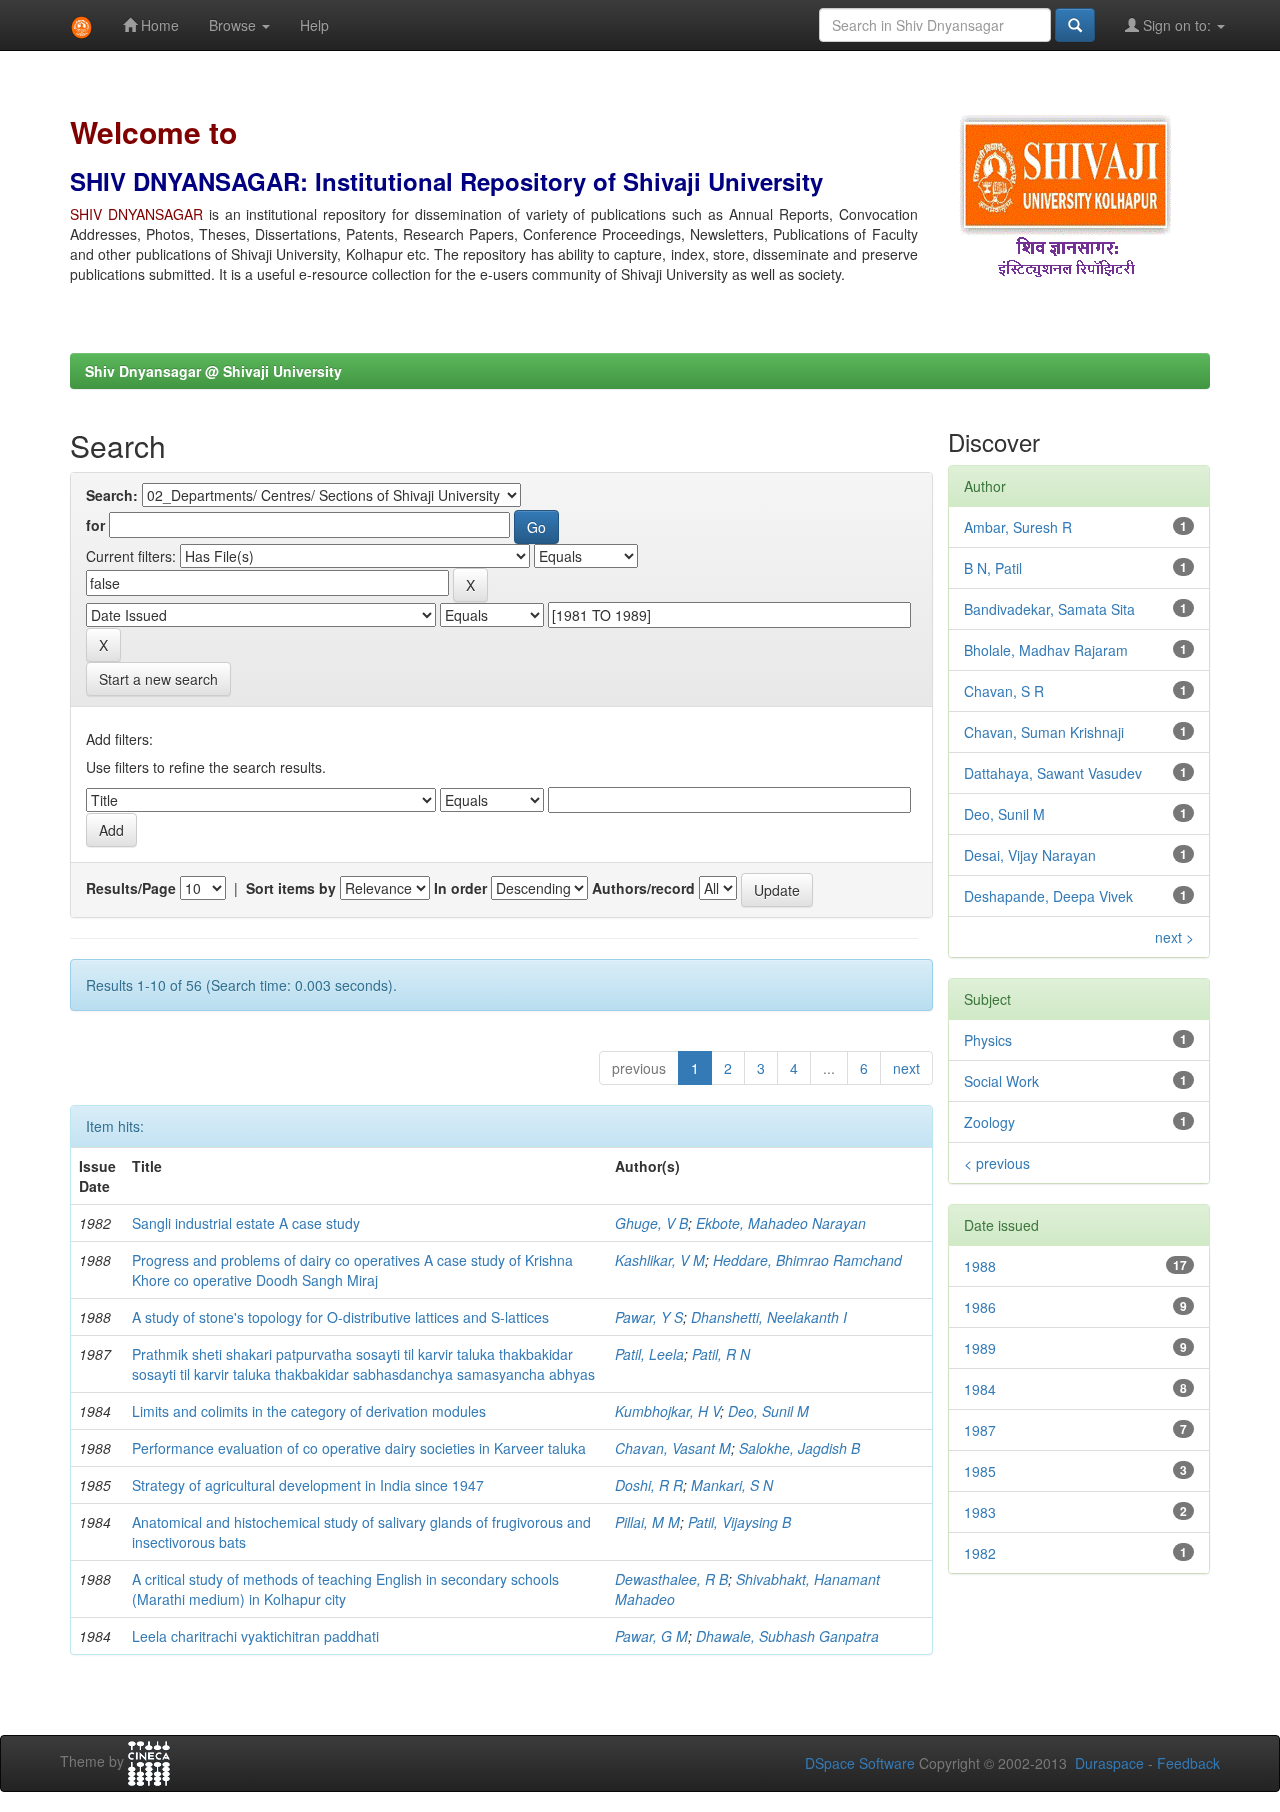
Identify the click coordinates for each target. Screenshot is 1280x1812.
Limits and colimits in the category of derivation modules (309, 1411)
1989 (980, 1348)
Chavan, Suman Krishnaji (1044, 732)
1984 (980, 1389)
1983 (980, 1512)
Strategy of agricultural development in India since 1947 (308, 1485)
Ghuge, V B (651, 1223)
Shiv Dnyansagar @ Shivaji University (213, 371)
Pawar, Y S (649, 1317)
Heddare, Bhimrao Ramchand (807, 1260)
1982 (980, 1553)
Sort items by (291, 888)
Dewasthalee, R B (671, 1579)
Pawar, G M (651, 1636)
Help (314, 25)
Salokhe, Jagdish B (799, 1448)
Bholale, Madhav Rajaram (1046, 650)
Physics (988, 1040)
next (906, 1068)
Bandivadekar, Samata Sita (1049, 609)
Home (158, 25)
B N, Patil (993, 568)
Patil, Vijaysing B (739, 1522)
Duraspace (1109, 1763)
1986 (980, 1307)
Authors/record (643, 888)
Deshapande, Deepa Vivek (1048, 896)
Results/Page (131, 888)
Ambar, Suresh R (1018, 527)
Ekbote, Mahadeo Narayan (781, 1223)
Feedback (1188, 1763)
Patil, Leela (649, 1354)
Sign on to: (1177, 25)
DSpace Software (860, 1763)
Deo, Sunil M (768, 1411)
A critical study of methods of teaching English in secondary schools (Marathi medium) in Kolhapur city (345, 1589)
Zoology (989, 1122)
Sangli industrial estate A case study (246, 1223)
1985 (980, 1471)
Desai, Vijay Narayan (1030, 855)
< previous (997, 1163)
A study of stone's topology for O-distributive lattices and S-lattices (340, 1317)
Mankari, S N (732, 1485)
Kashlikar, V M (660, 1260)
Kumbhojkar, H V (667, 1411)
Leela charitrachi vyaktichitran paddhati (255, 1636)
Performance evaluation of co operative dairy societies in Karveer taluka (359, 1448)
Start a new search (158, 679)
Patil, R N (721, 1354)
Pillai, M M (647, 1522)
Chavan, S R (1004, 691)
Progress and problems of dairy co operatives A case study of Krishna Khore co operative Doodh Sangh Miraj (352, 1270)
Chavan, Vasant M (673, 1448)
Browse (234, 25)
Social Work (1001, 1081)
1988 (980, 1266)
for (95, 525)
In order (460, 888)
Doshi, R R (649, 1485)
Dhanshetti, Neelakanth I (769, 1317)
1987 (980, 1430)
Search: (112, 495)
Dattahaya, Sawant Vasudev (1053, 773)
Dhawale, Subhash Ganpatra (787, 1636)
